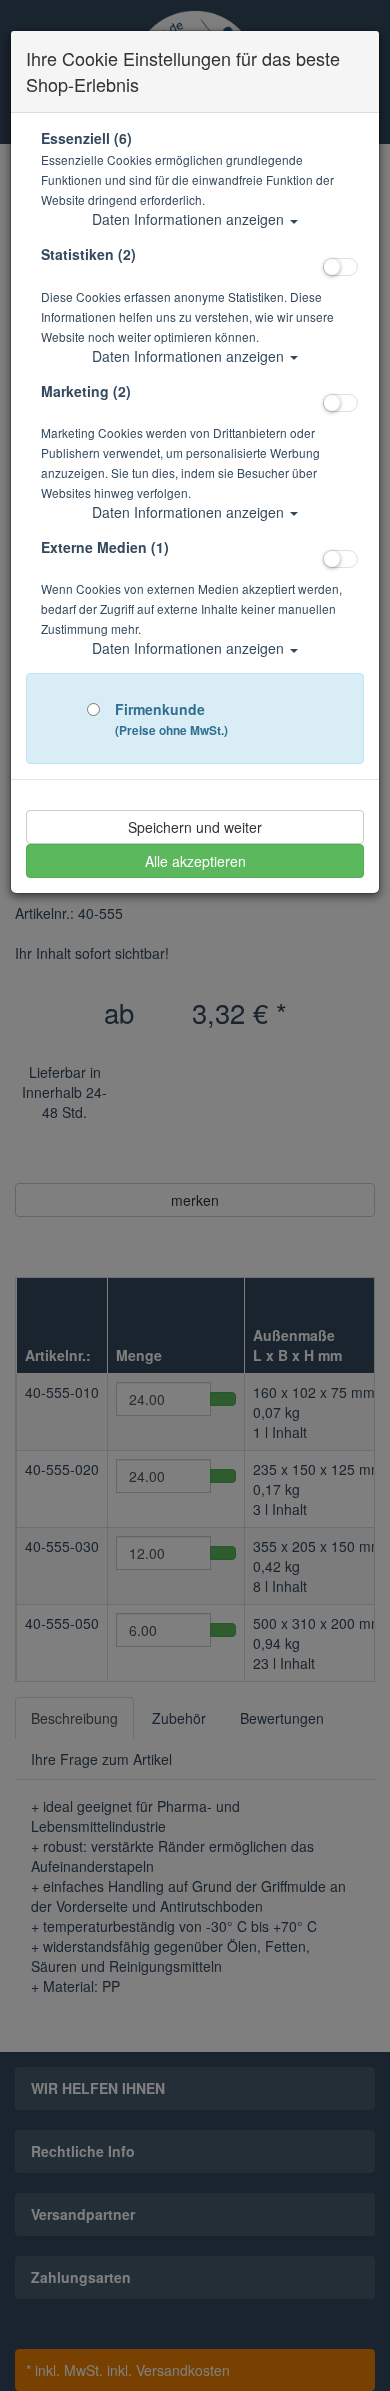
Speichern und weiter (195, 827)
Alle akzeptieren (195, 861)
